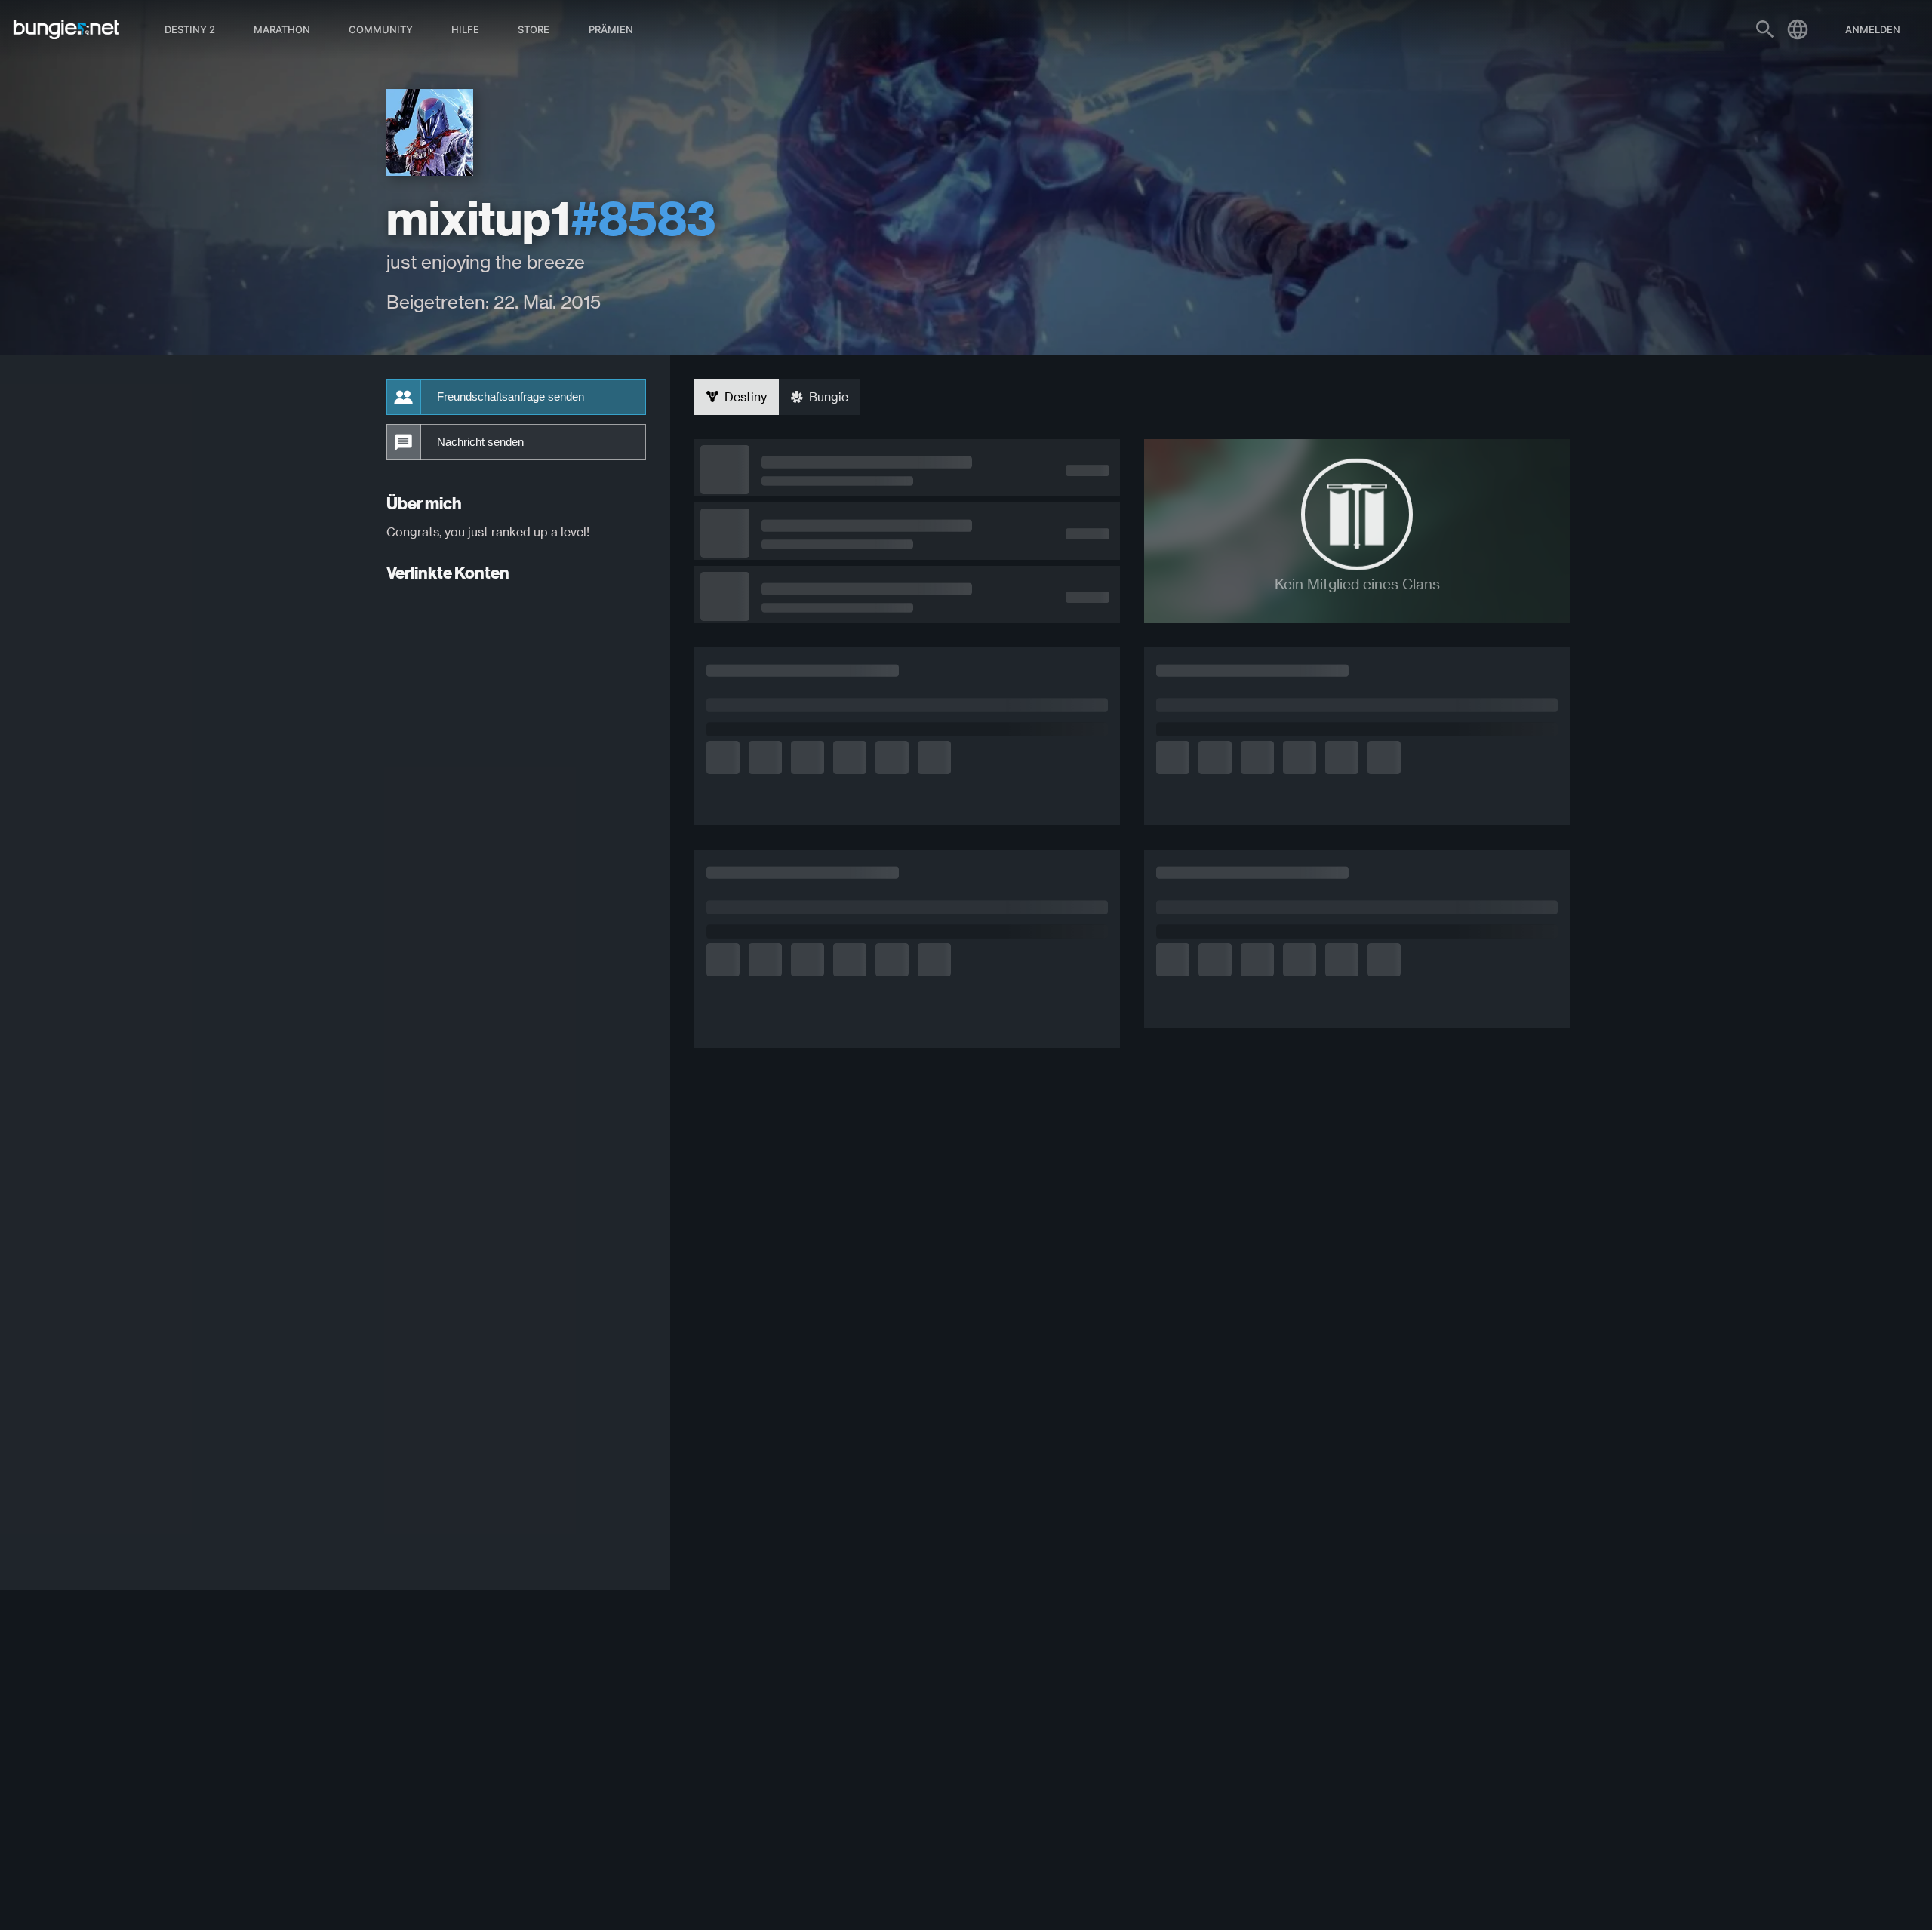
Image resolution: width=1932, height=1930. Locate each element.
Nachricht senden (480, 442)
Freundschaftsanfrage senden (511, 397)
